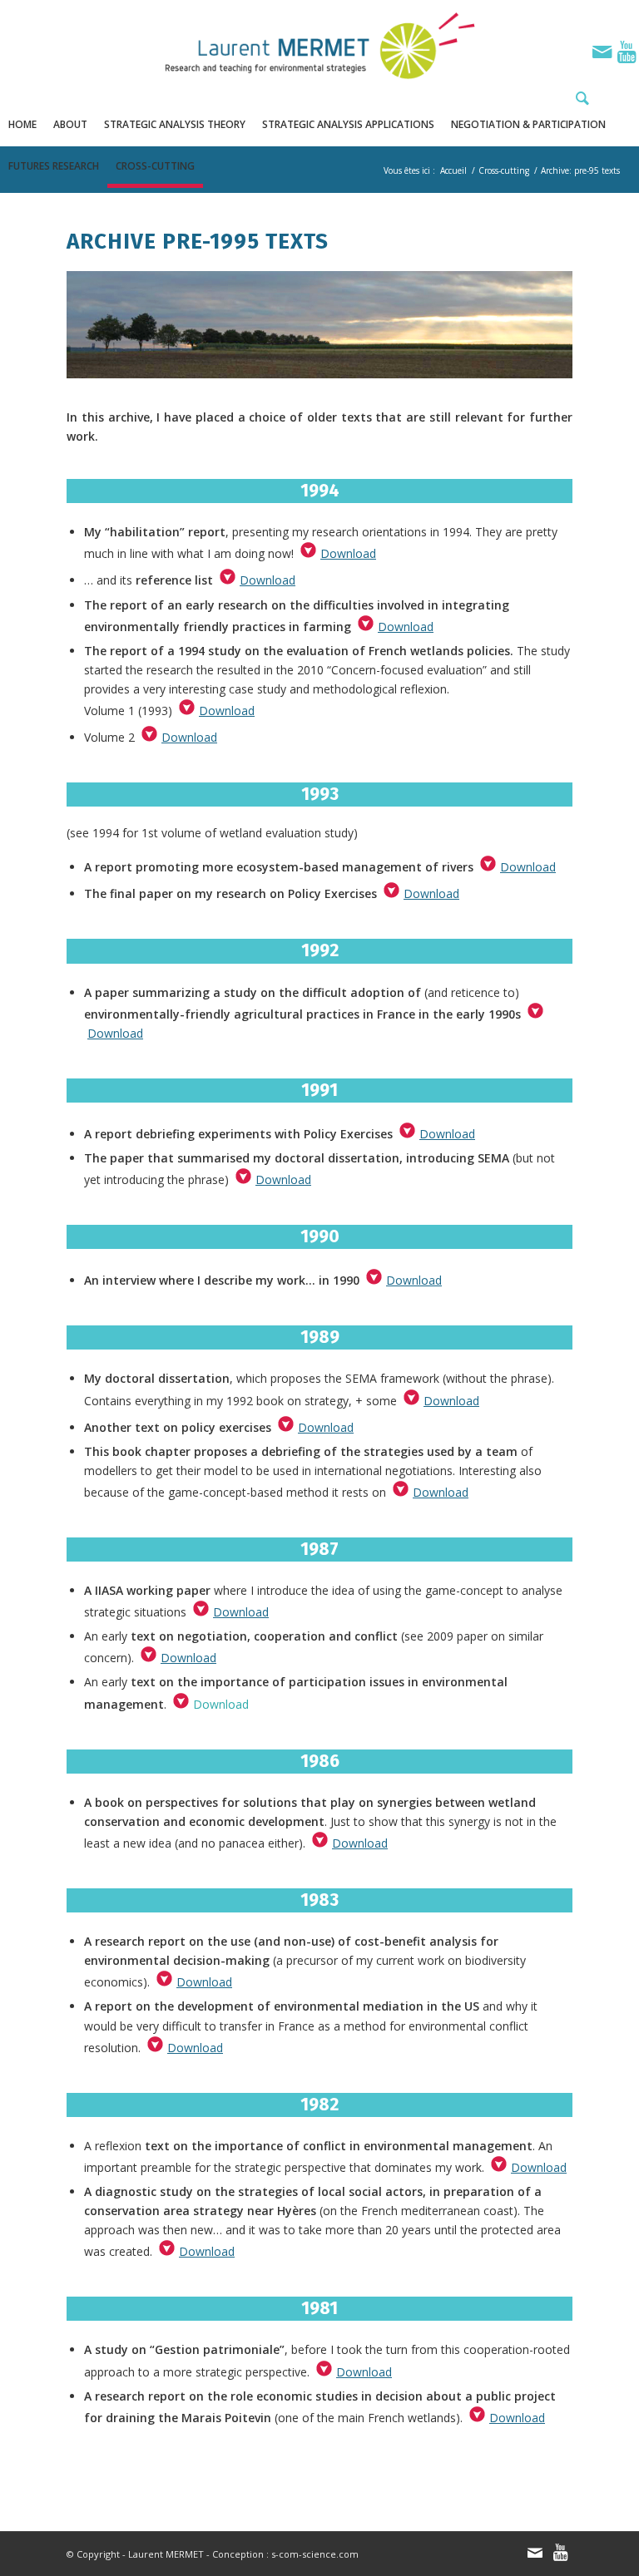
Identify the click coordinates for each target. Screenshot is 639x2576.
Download (348, 553)
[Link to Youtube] (627, 52)
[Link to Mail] (602, 52)
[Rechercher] (578, 98)
